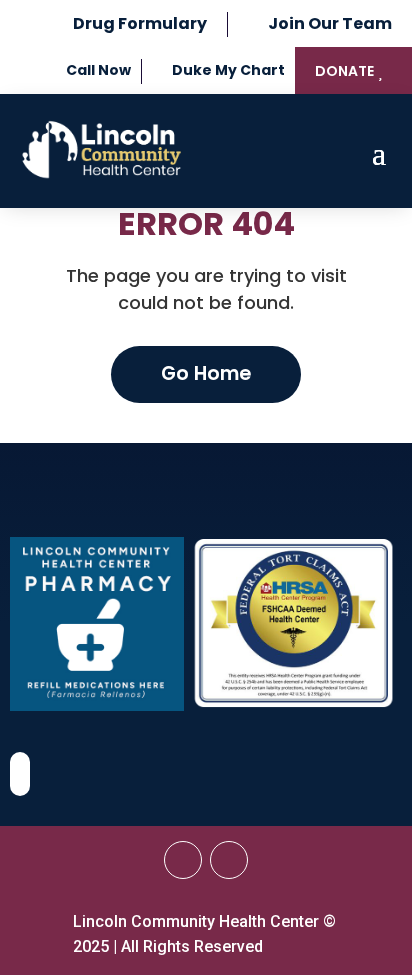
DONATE (344, 71)
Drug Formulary (140, 23)
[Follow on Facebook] (183, 860)
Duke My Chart (228, 70)
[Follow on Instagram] (229, 860)
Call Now (98, 70)
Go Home (206, 373)
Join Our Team (330, 23)
